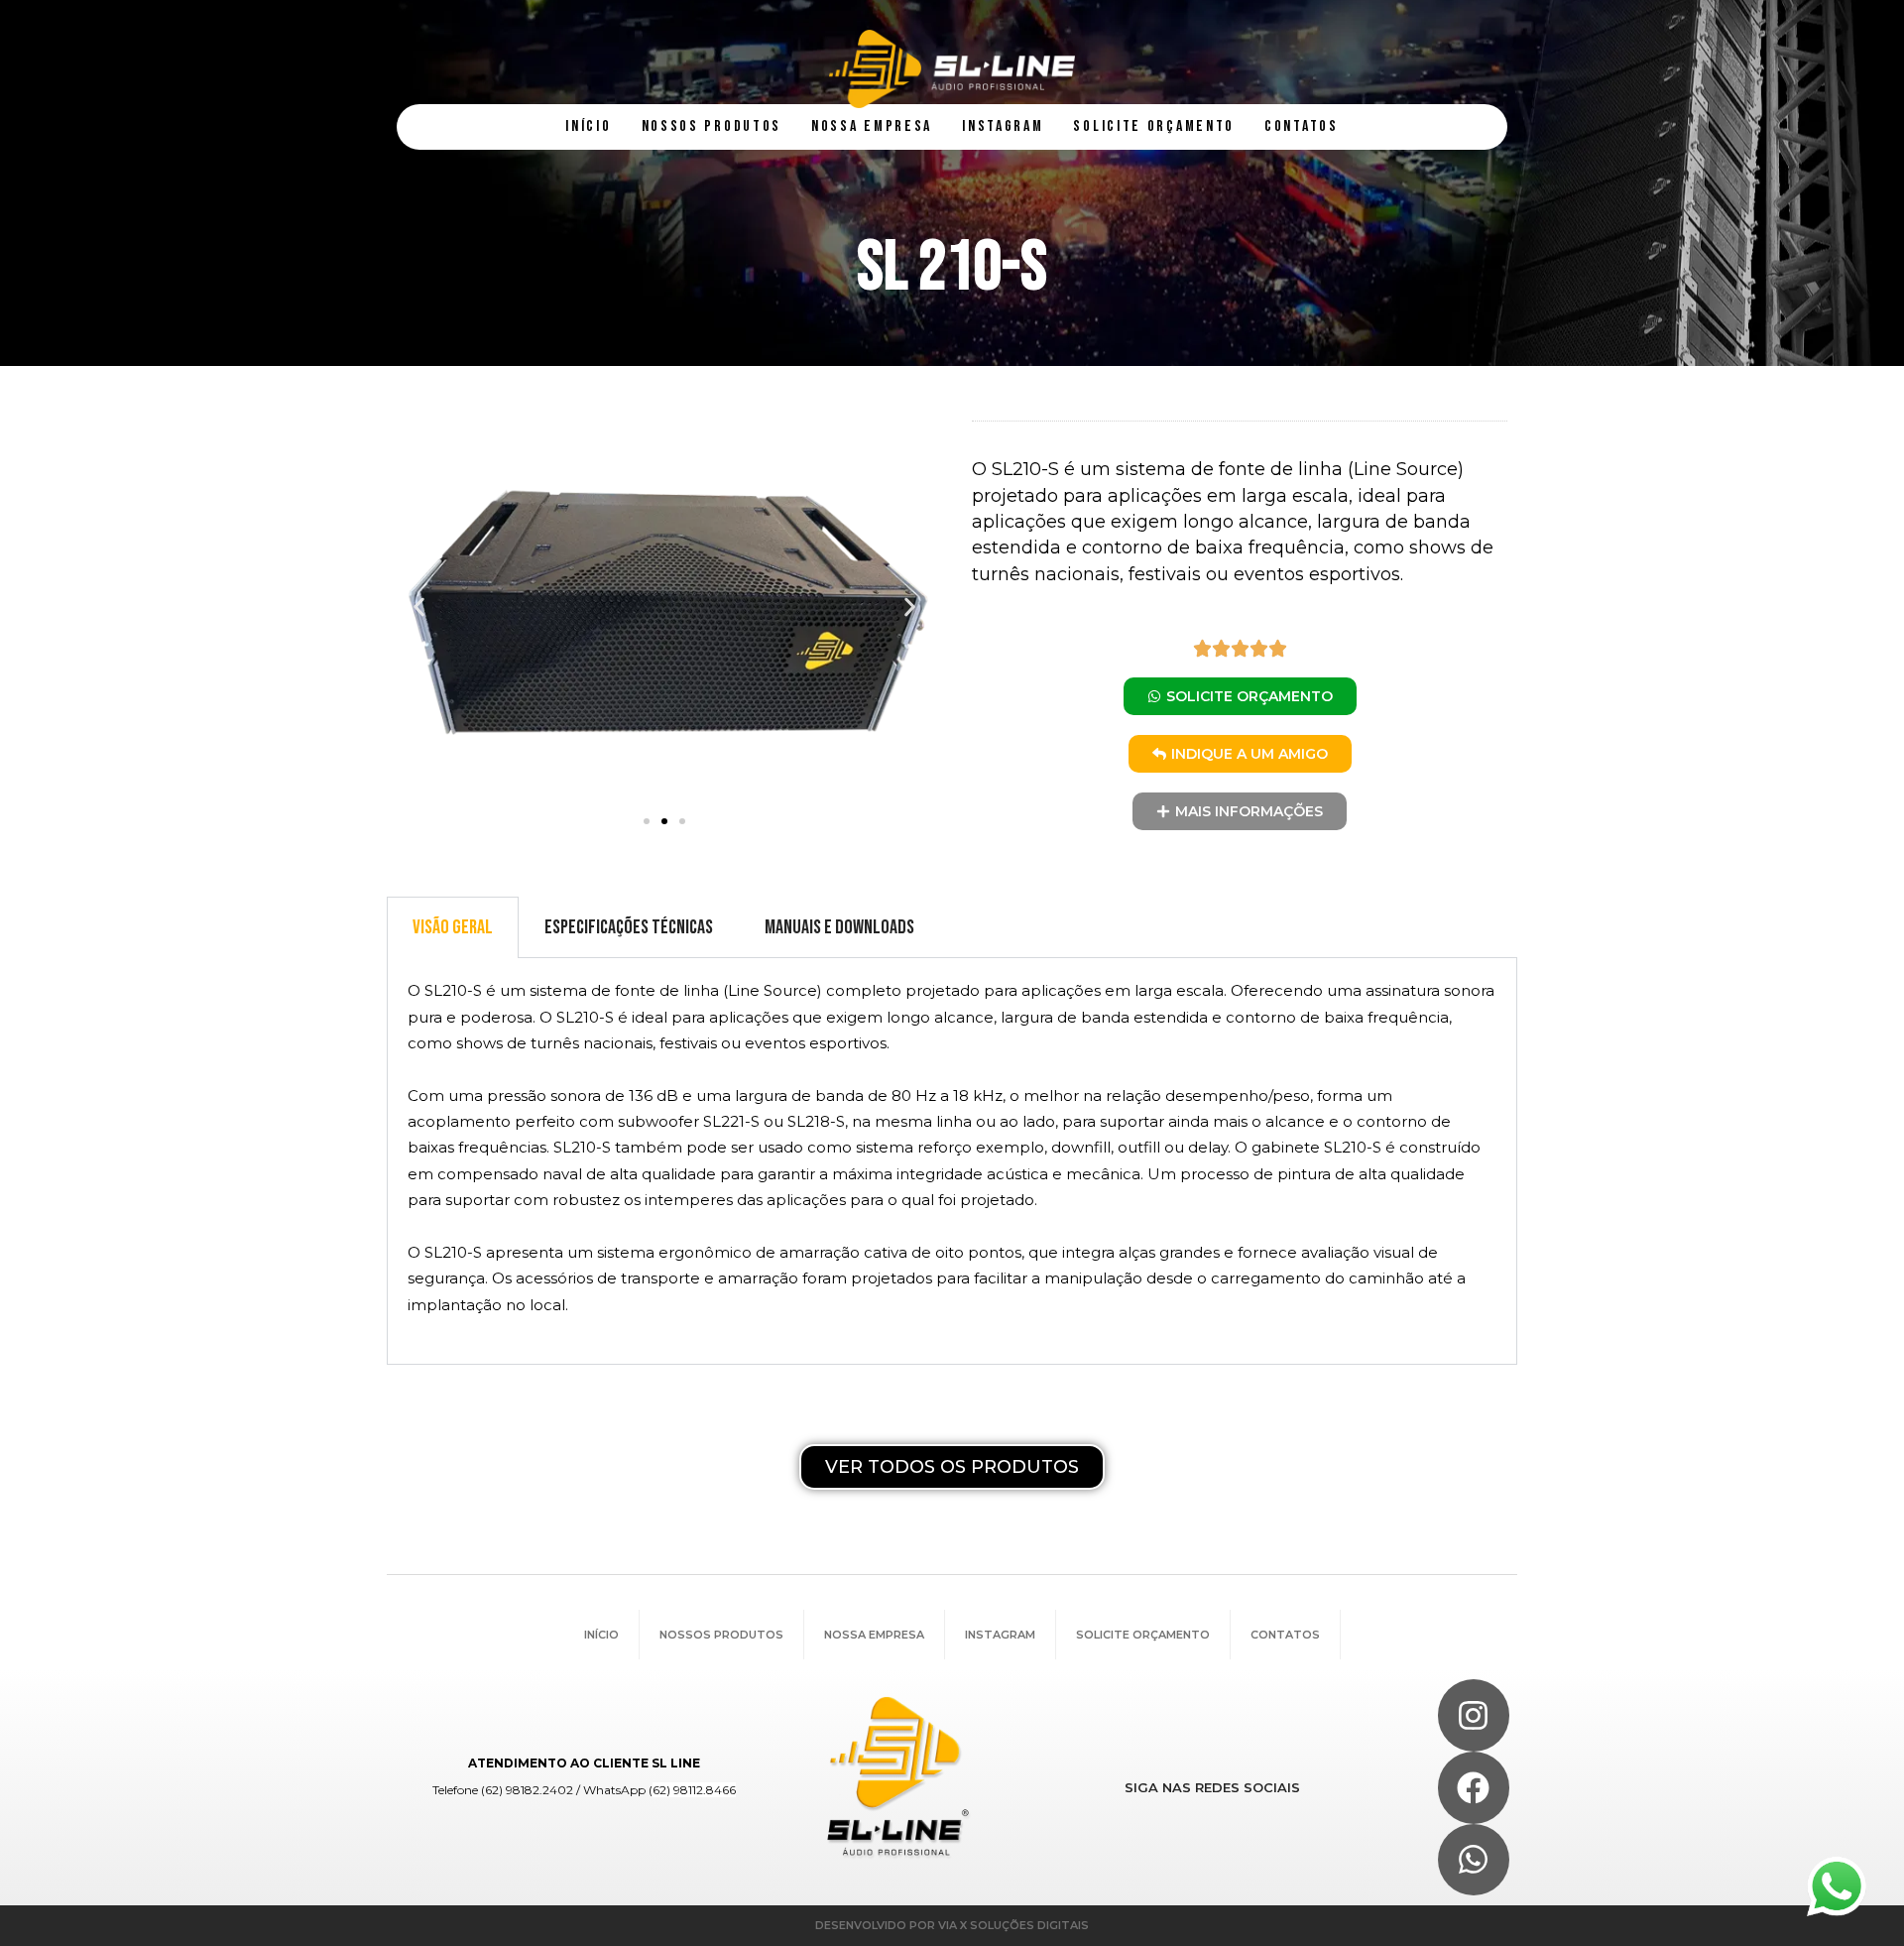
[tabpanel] (952, 1161)
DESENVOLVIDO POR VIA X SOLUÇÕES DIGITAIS (952, 1925)
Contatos (1285, 1635)
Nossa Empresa (874, 1635)
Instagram (1000, 1635)
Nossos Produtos (721, 1635)
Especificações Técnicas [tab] (629, 927)
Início (601, 1635)
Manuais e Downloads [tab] (839, 927)
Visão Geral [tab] (453, 927)
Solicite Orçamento (1143, 1635)
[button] (419, 607)
